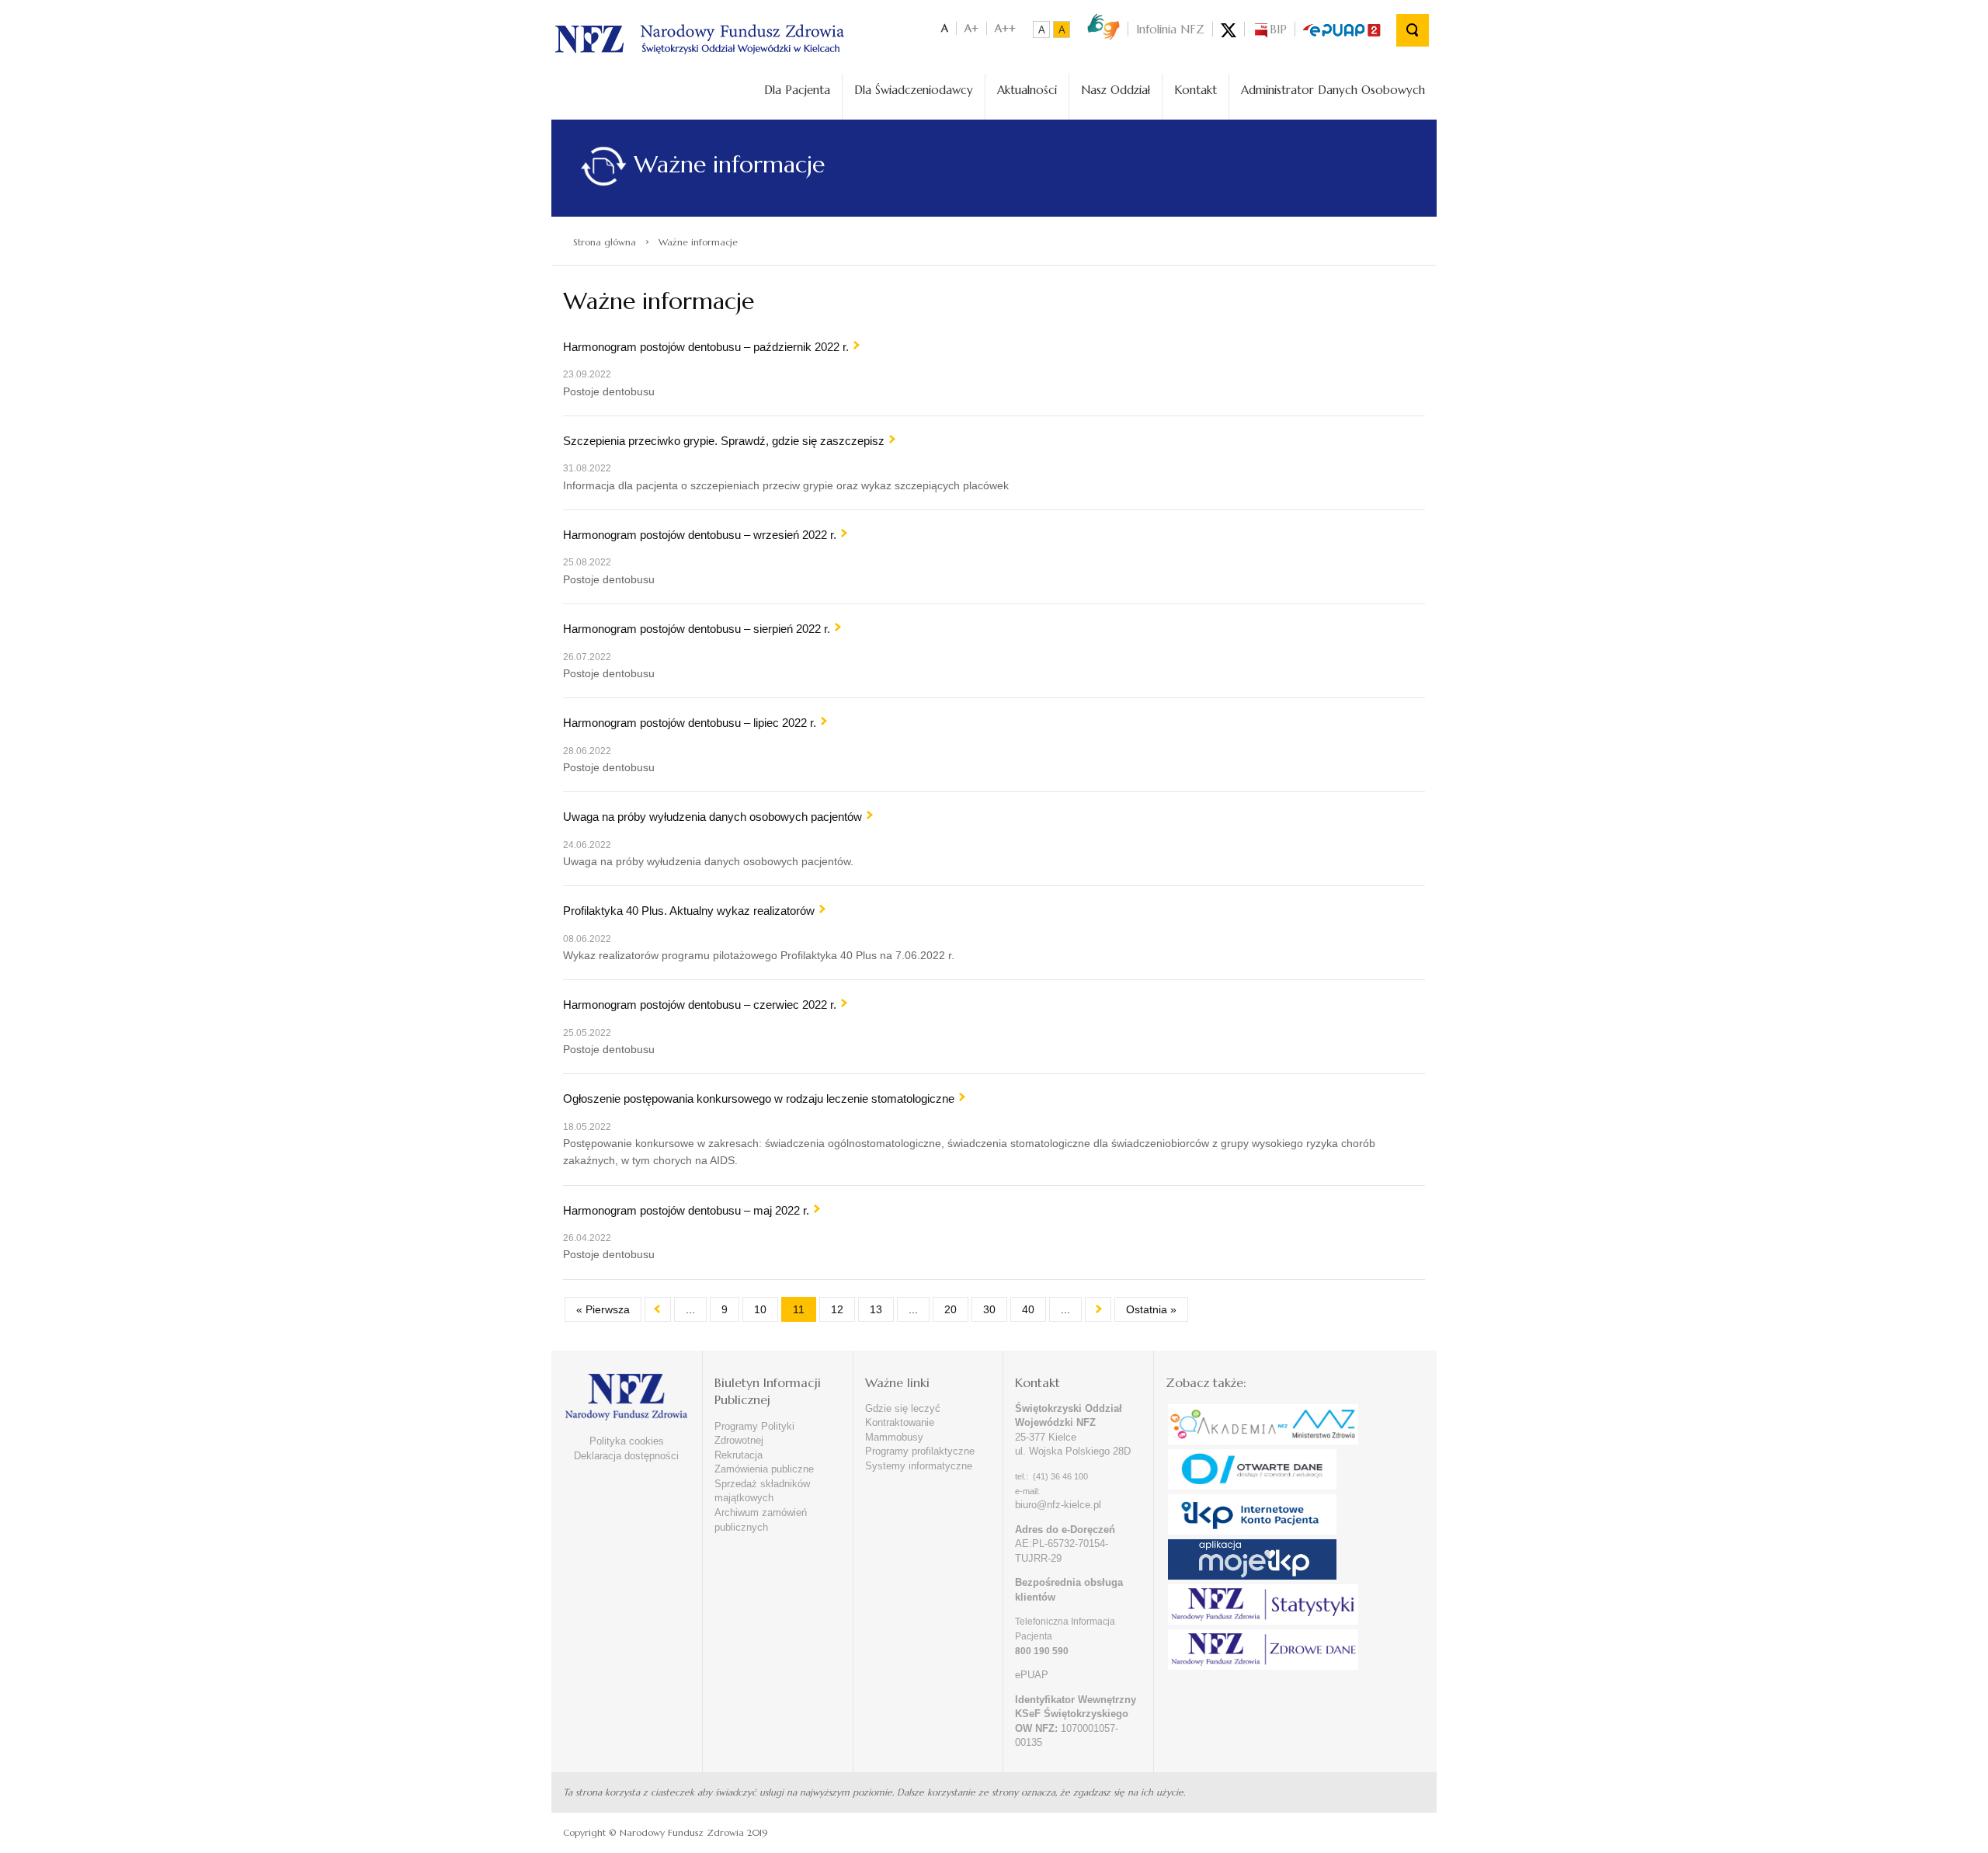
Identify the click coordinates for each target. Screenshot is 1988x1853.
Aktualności (1027, 90)
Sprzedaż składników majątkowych (762, 1491)
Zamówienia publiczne (764, 1469)
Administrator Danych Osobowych (1333, 90)
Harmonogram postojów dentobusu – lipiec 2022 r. (690, 723)
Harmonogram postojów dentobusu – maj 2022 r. (686, 1210)
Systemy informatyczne (919, 1466)
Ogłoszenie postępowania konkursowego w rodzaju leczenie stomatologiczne (759, 1099)
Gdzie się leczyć (903, 1408)
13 (876, 1309)
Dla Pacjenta (797, 90)
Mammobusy (894, 1437)
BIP (1278, 29)
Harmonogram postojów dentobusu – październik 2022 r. (706, 347)
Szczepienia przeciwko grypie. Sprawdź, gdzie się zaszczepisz (724, 441)
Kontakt (1196, 90)
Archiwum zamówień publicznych (761, 1520)
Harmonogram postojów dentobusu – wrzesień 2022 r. (700, 535)
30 (989, 1309)
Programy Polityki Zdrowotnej (754, 1434)
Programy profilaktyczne (920, 1451)
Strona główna (605, 242)
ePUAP (1032, 1675)
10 (760, 1309)
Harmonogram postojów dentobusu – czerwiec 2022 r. (700, 1005)
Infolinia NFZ (1170, 29)
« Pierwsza (603, 1309)
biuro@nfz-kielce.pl (1058, 1505)
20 (951, 1309)
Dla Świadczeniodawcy (914, 90)
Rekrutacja (739, 1455)
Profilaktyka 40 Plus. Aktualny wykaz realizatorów (689, 911)
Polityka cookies (627, 1441)
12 (837, 1309)
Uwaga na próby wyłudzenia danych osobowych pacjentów (712, 817)
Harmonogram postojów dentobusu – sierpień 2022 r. (697, 629)
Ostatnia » (1151, 1309)
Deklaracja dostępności (626, 1456)
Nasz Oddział (1116, 90)
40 (1028, 1309)
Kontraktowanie (900, 1422)
